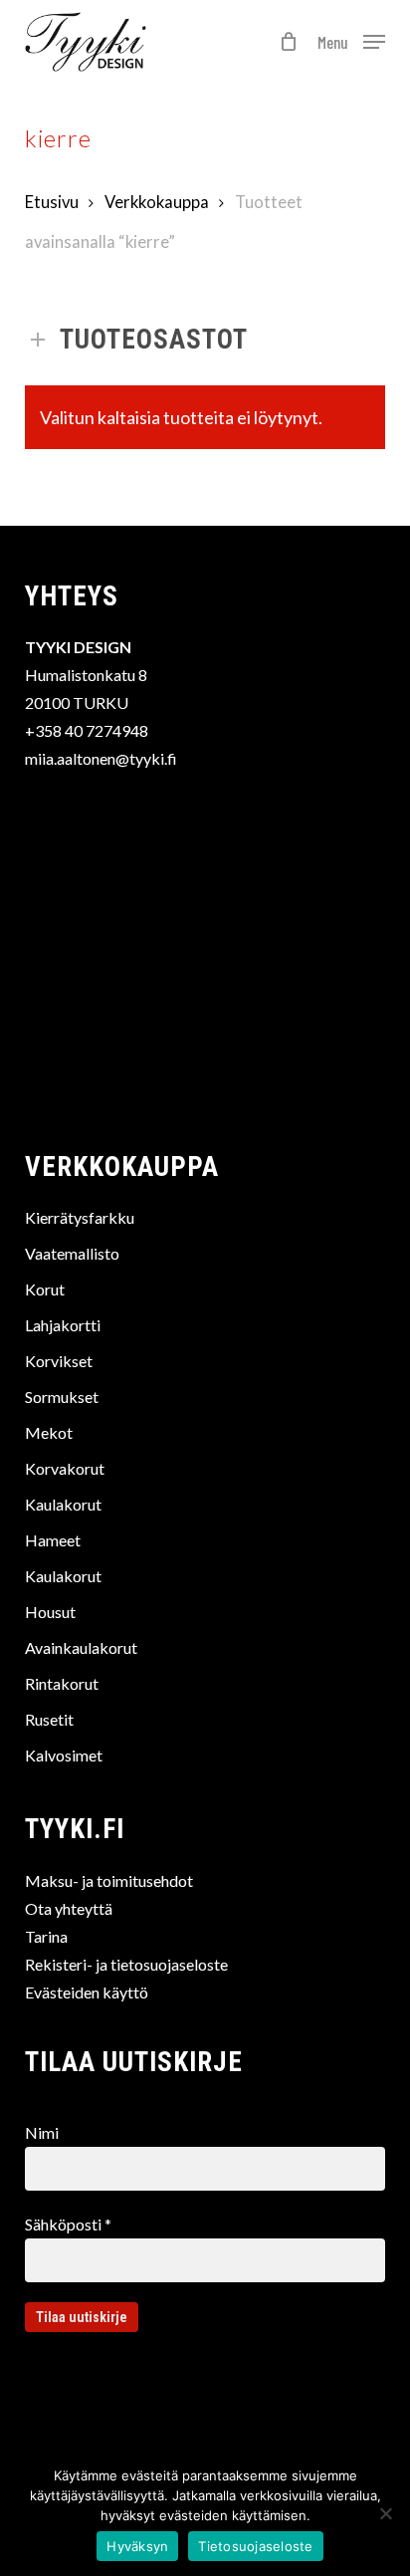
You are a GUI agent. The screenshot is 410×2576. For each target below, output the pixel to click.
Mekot (49, 1432)
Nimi (42, 2132)
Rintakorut (62, 1683)
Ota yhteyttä (69, 1908)
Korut (45, 1289)
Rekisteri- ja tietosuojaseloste (126, 1964)
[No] (385, 2513)
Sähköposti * (68, 2224)
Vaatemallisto (72, 1253)
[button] (351, 40)
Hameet (53, 1540)
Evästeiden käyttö (87, 1992)
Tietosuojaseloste (255, 2546)
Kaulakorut (63, 1504)
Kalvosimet (64, 1755)
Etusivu (52, 202)
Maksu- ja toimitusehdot (109, 1880)
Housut (50, 1612)
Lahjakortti (63, 1325)
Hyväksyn (137, 2546)
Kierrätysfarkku (80, 1217)
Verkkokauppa (157, 202)
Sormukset (62, 1397)
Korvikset (59, 1361)
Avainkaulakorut (81, 1647)
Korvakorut (65, 1468)
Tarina (46, 1936)
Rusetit (49, 1719)
